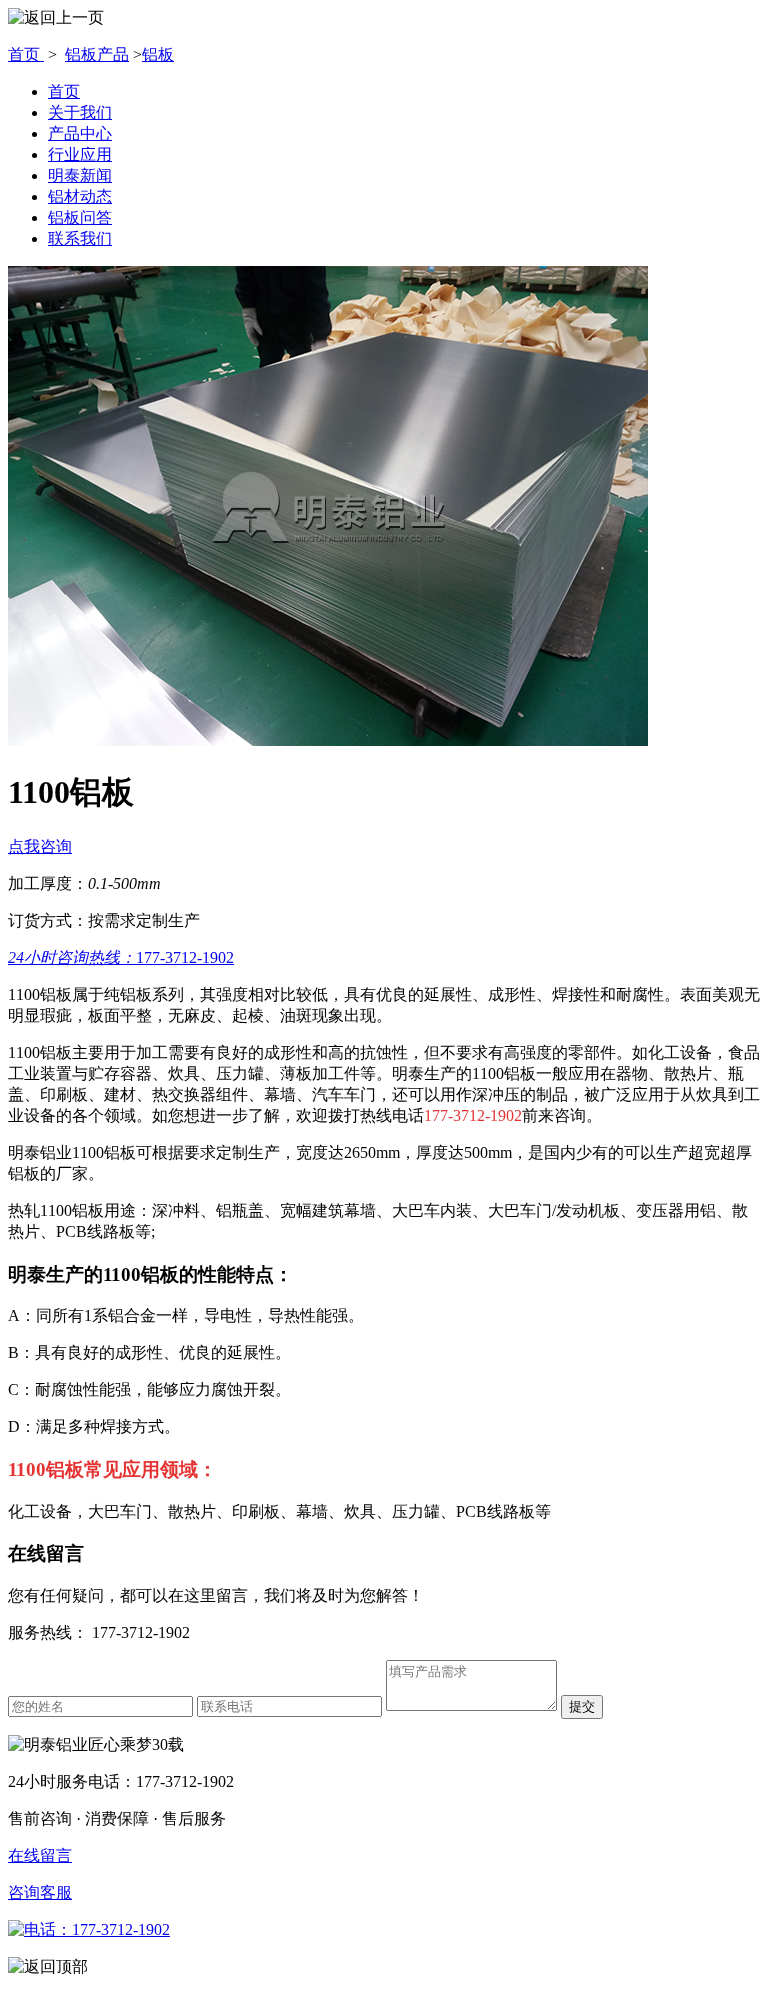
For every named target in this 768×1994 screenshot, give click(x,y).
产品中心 (80, 133)
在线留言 (40, 1855)
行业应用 (80, 154)
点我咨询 (40, 846)
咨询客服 (40, 1892)
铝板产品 (97, 54)
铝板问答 (80, 217)
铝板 (158, 54)
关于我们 (80, 112)
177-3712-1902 (121, 957)
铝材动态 (80, 196)
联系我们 (80, 238)
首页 (26, 54)
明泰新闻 (80, 175)
